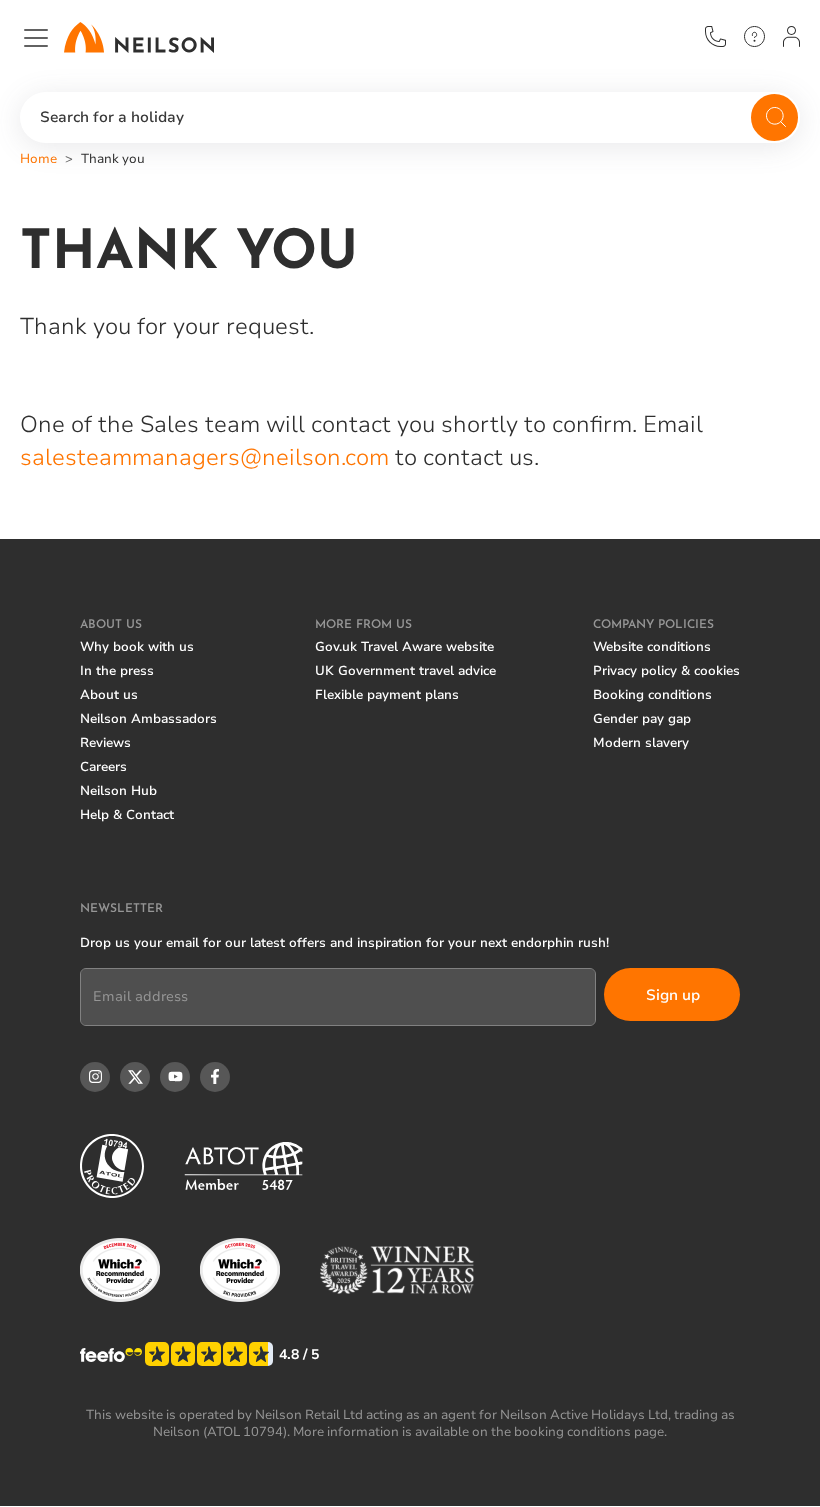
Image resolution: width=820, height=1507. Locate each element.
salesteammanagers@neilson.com (207, 457)
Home (38, 159)
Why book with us (137, 647)
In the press (117, 671)
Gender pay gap (642, 719)
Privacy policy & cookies (666, 671)
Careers (103, 767)
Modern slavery (641, 743)
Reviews (105, 743)
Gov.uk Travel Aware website (404, 647)
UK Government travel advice (405, 671)
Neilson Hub (118, 791)
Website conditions (652, 647)
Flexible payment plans (387, 695)
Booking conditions (652, 695)
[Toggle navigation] (36, 38)
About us (109, 695)
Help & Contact (127, 815)
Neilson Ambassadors (148, 719)
